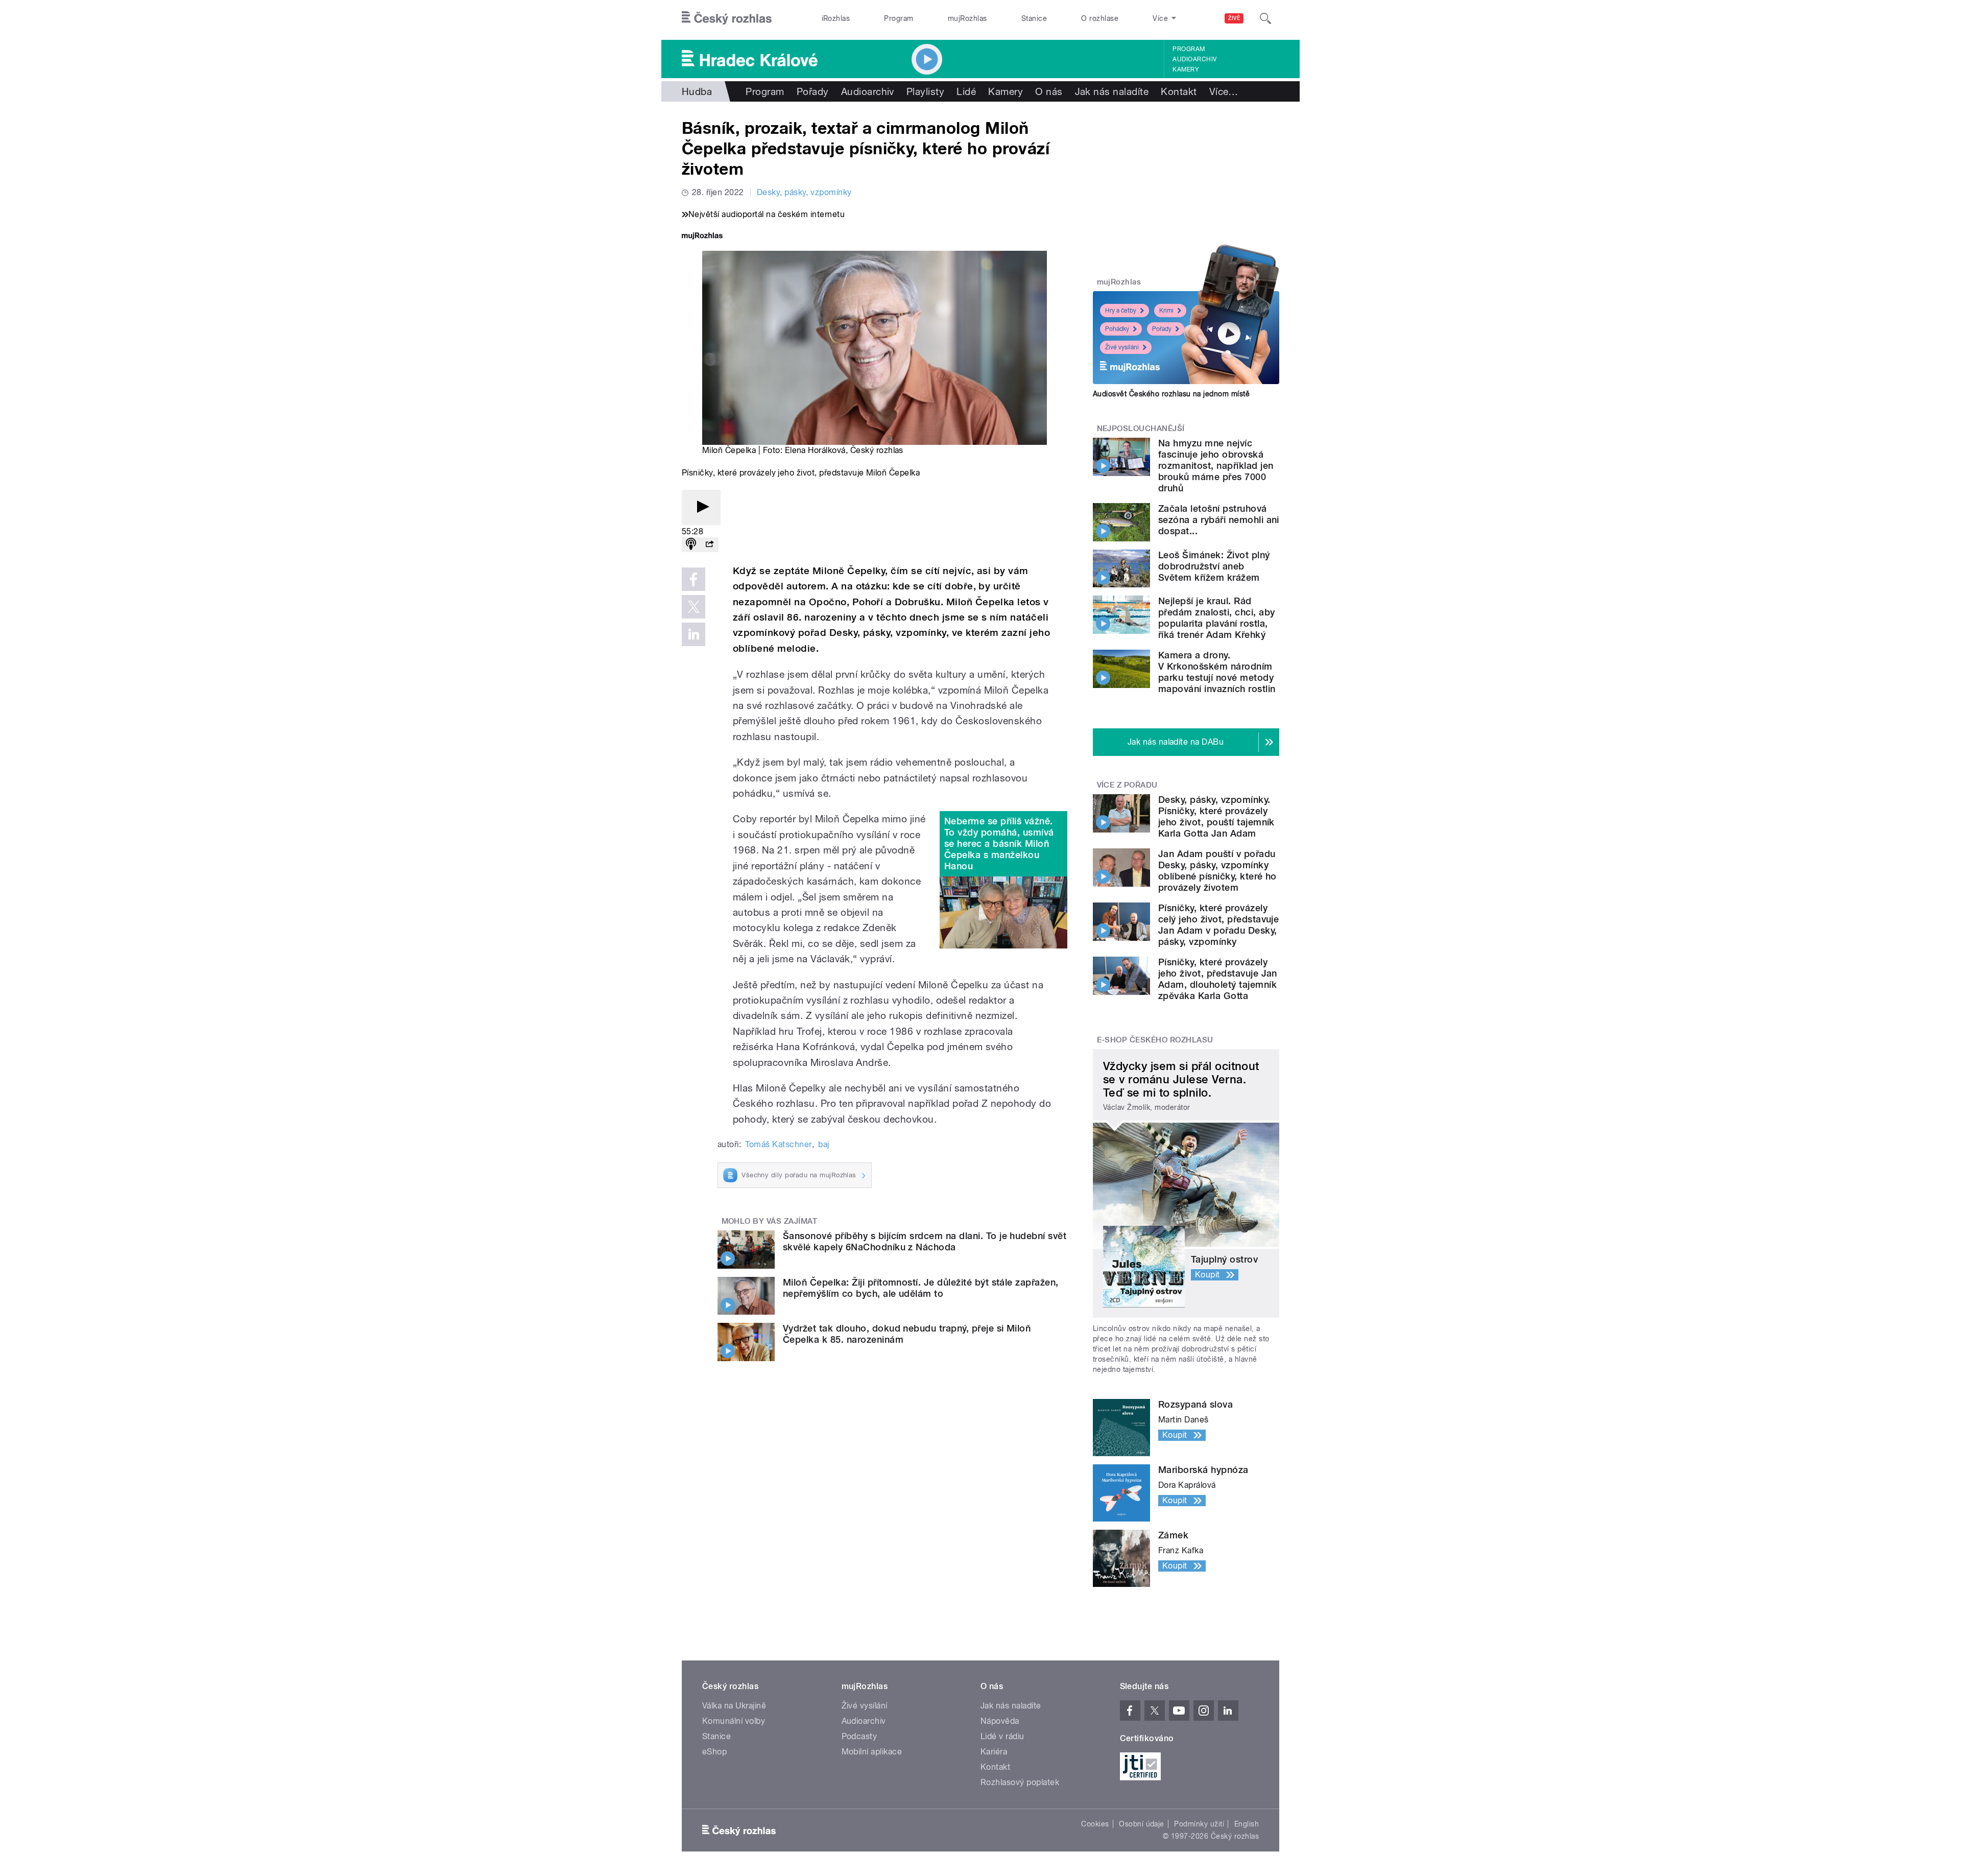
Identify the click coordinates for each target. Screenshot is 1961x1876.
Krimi (1166, 311)
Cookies (1095, 1824)
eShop (714, 1752)
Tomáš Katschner (778, 1144)
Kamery (1186, 69)
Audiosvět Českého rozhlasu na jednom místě (1171, 394)
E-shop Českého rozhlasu (1155, 1040)
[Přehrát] (701, 507)
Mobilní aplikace (872, 1752)
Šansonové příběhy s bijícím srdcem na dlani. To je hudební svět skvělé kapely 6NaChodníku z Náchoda (925, 1241)
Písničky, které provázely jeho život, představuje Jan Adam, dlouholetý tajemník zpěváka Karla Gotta (1218, 979)
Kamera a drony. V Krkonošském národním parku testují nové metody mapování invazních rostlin (1217, 672)
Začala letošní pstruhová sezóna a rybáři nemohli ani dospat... (1219, 520)
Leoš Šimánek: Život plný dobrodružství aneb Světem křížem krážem (1214, 566)
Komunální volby (734, 1721)
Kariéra (994, 1752)
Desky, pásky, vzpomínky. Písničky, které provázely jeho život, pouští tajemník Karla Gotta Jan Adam (1216, 816)
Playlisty (925, 91)
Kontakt (1179, 91)
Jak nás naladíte (1112, 91)
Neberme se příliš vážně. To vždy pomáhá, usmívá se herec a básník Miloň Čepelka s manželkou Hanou (999, 844)
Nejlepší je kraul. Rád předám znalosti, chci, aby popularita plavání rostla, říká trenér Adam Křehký (1216, 618)
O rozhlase (1100, 18)
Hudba (697, 91)
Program (899, 18)
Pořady (813, 91)
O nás (1049, 91)
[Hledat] (1265, 18)
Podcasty (859, 1736)
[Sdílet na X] (693, 607)
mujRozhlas (967, 18)
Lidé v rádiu (1002, 1736)
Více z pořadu (1127, 785)
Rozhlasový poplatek (1020, 1782)
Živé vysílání (1122, 347)
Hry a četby (1121, 311)
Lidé (966, 91)
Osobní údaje (1142, 1824)
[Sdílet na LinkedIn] (693, 634)
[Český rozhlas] (727, 18)
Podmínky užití (1199, 1824)
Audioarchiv (1194, 59)
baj (823, 1144)
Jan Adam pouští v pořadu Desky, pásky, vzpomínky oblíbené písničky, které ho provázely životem (1217, 871)
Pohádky (1117, 329)
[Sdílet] (709, 545)
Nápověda (1000, 1721)
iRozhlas (836, 18)
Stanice (1034, 18)
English (1247, 1824)
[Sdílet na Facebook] (693, 579)
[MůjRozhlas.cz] (702, 237)
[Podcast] (691, 545)
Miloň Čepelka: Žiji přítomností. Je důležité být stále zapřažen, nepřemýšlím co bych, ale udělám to (921, 1288)
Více (1224, 91)
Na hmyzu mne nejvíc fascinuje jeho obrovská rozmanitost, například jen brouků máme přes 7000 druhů (1216, 466)
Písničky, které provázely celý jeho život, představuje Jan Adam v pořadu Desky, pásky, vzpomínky (1218, 925)
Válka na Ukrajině (734, 1706)
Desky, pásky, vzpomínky (804, 192)
